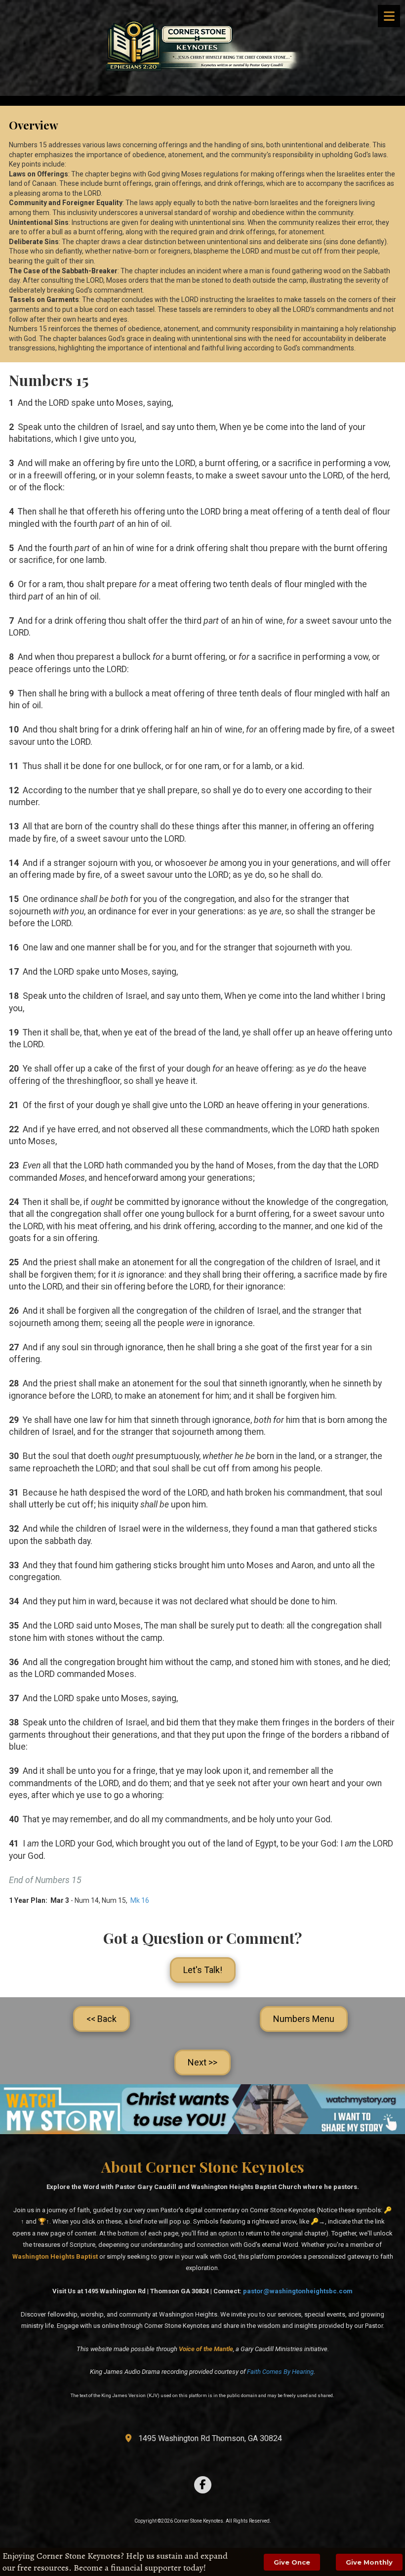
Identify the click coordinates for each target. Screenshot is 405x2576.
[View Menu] (389, 16)
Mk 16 (140, 1900)
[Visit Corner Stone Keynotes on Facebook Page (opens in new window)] (203, 2485)
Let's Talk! (203, 1970)
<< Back (101, 2019)
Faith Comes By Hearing (280, 2372)
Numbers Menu (304, 2019)
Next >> (202, 2062)
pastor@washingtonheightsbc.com (298, 2291)
